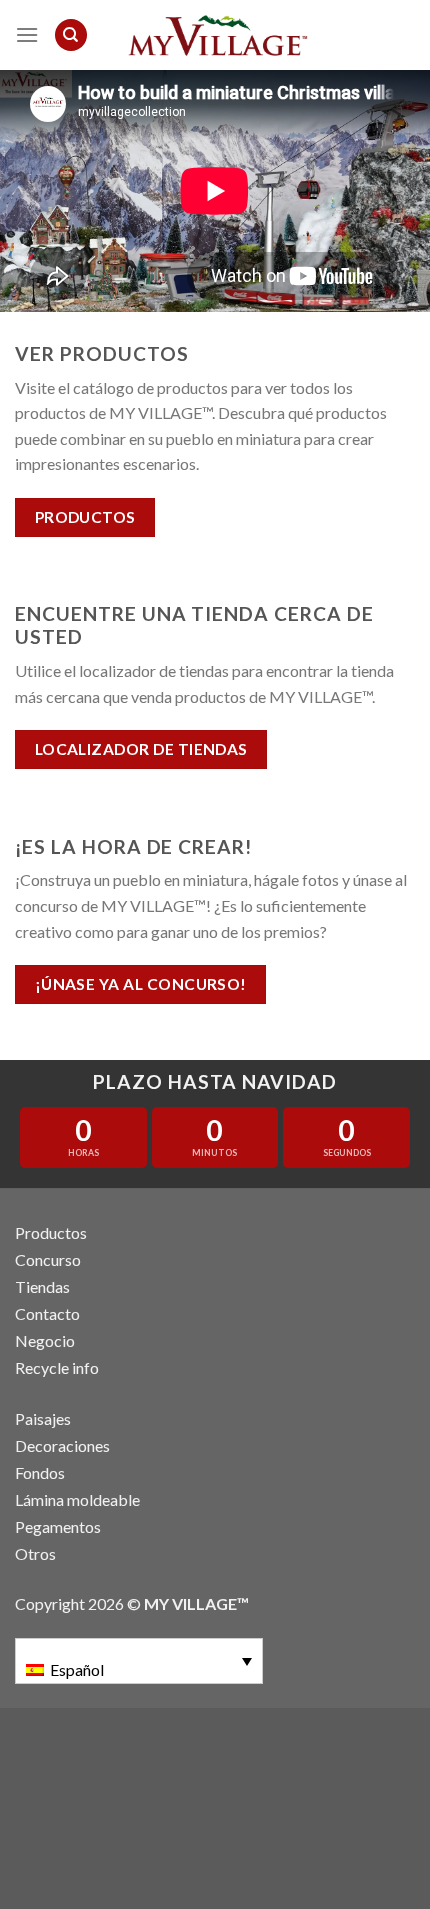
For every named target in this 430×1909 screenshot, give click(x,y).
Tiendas (42, 1286)
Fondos (40, 1472)
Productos (51, 1232)
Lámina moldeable (77, 1499)
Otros (35, 1553)
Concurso (48, 1259)
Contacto (47, 1313)
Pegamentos (58, 1526)
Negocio (45, 1340)
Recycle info (57, 1367)
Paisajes (43, 1418)
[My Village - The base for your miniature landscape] (215, 35)
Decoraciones (62, 1445)
